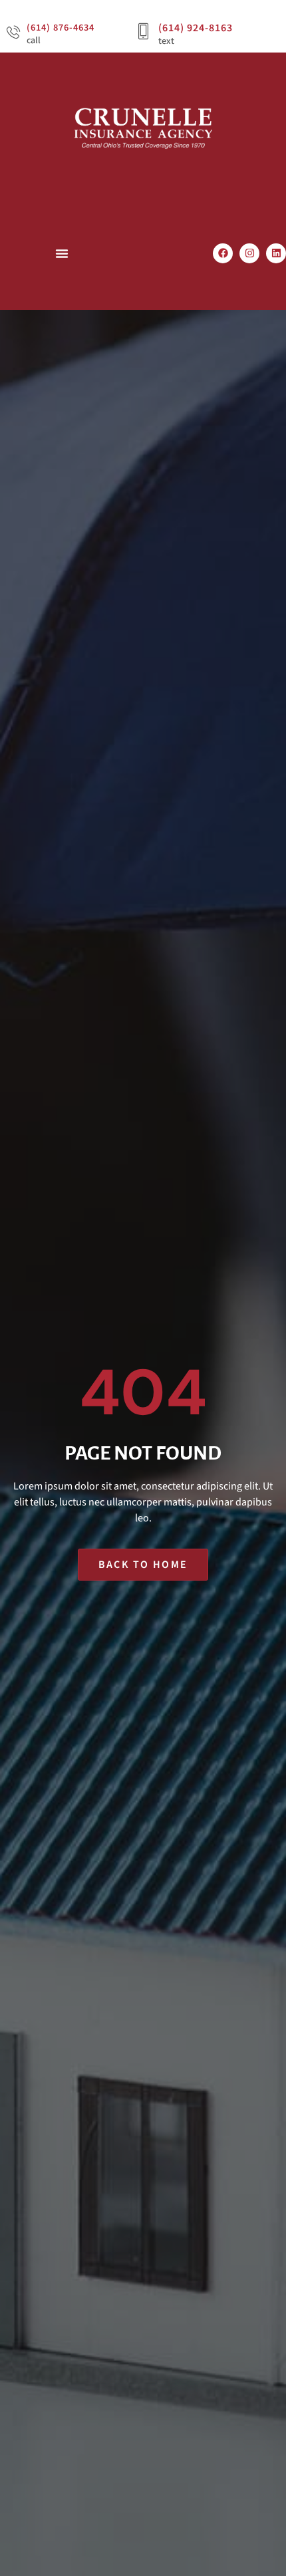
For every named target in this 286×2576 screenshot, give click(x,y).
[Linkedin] (276, 253)
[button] (62, 253)
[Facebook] (223, 253)
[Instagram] (249, 253)
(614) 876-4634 (61, 28)
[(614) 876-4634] (13, 32)
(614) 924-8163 (196, 28)
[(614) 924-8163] (143, 32)
